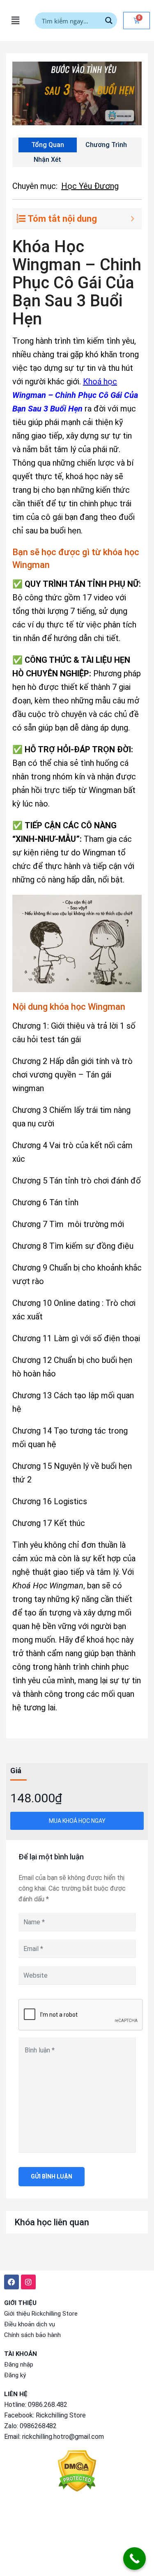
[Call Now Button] (134, 2559)
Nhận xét (47, 160)
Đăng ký (15, 2375)
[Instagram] (28, 2282)
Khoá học (100, 381)
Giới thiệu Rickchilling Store (41, 2314)
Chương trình (106, 145)
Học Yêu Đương (90, 186)
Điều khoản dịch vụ (30, 2324)
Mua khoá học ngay (77, 1821)
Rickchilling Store (61, 2415)
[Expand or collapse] (132, 219)
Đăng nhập (19, 2365)
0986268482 (38, 2426)
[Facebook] (11, 2282)
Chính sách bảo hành (32, 2335)
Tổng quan (48, 145)
